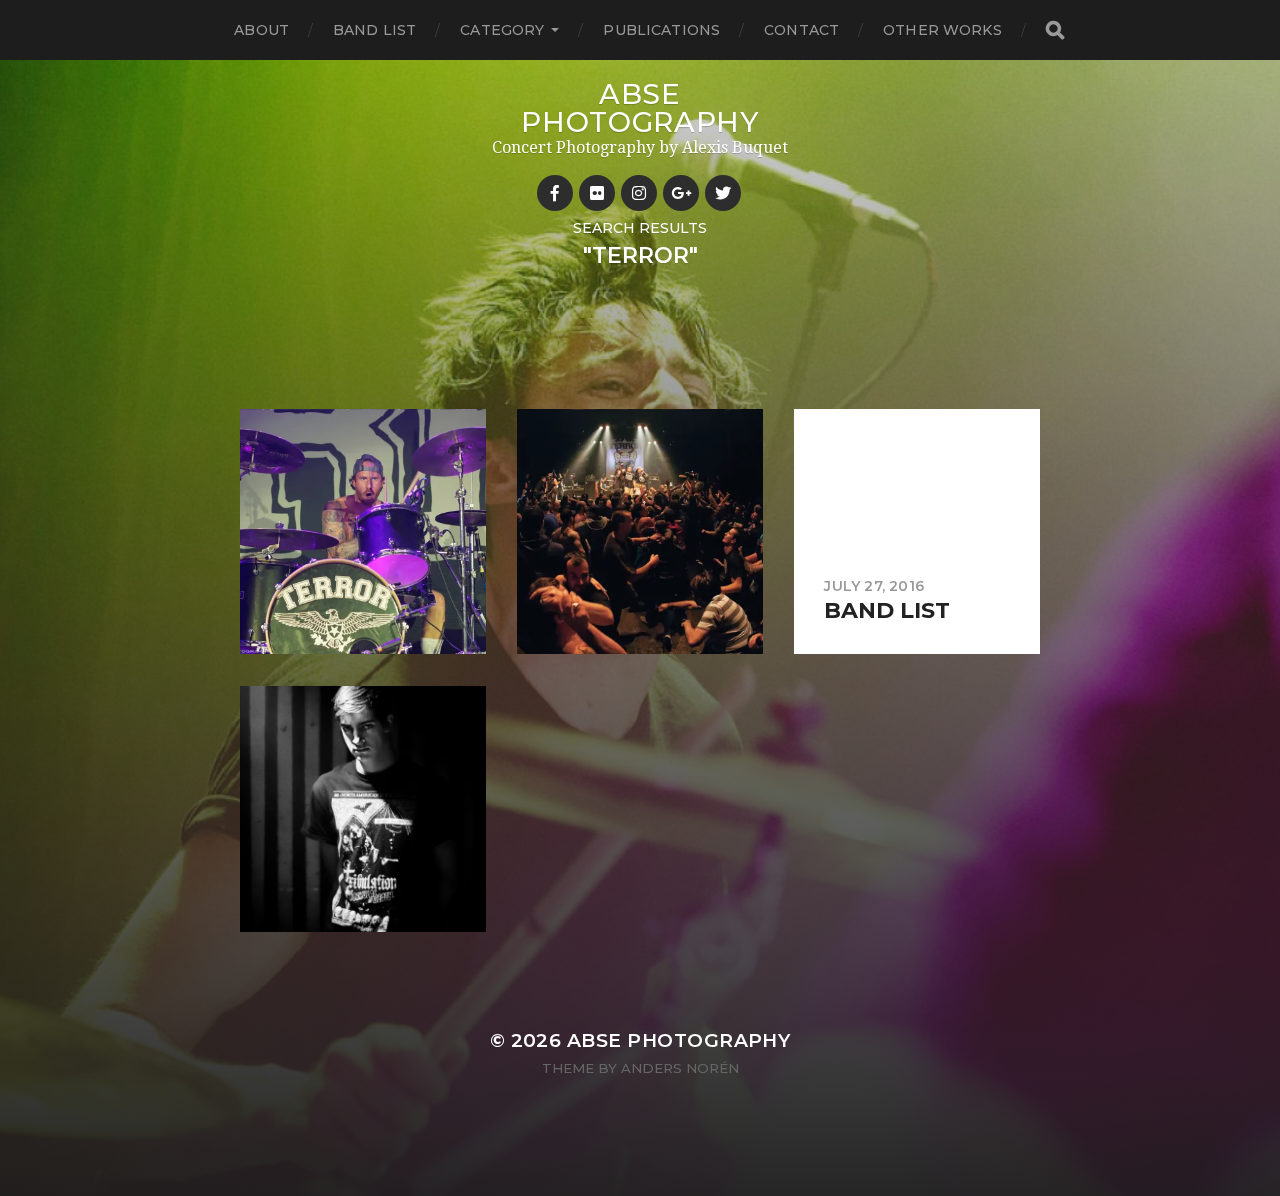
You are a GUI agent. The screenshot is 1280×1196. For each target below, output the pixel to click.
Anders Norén (680, 1068)
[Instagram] (639, 193)
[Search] (1054, 30)
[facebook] (555, 193)
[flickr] (597, 193)
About (261, 30)
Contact (801, 30)
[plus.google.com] (681, 193)
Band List (374, 30)
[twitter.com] (723, 193)
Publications (661, 30)
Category (502, 30)
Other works (942, 30)
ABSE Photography (640, 108)
